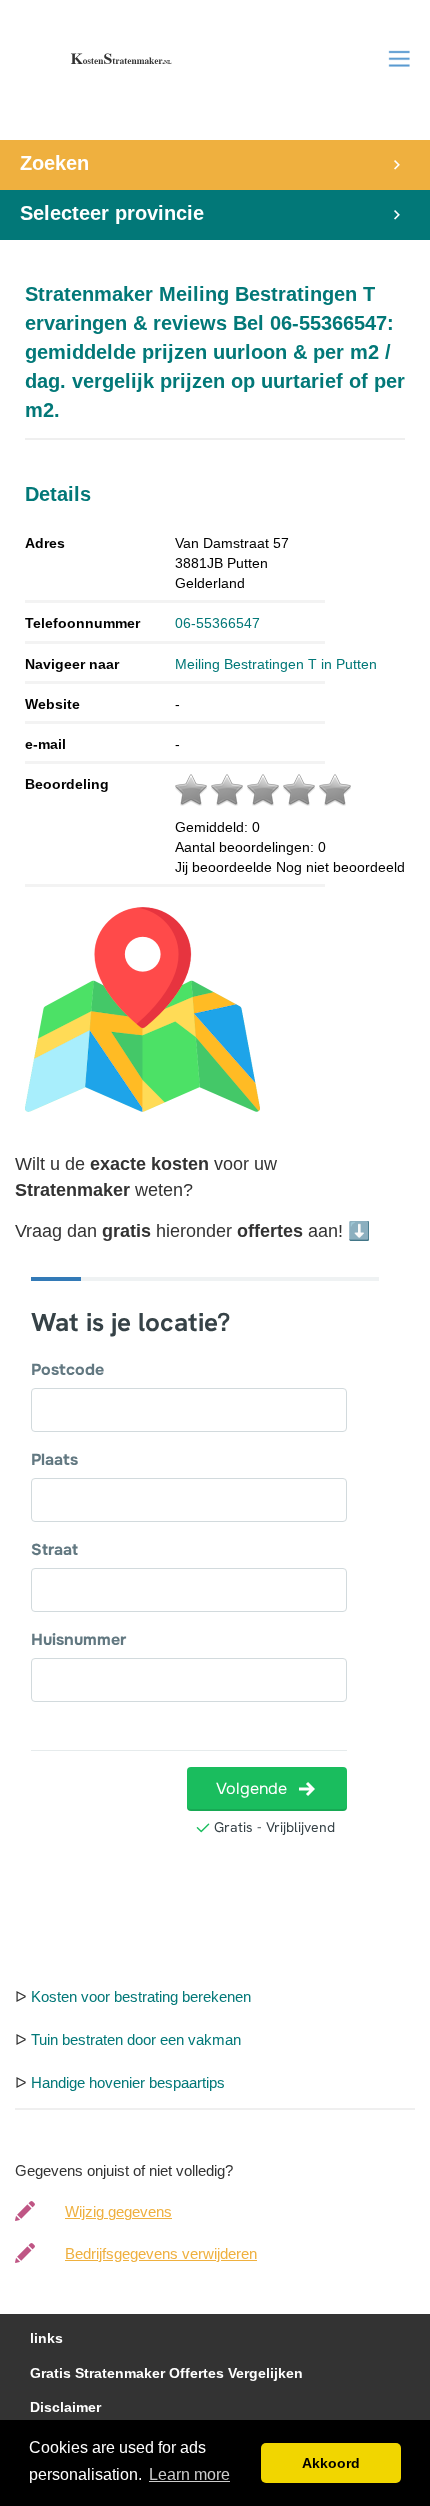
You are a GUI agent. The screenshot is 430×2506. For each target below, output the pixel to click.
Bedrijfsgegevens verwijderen (161, 2253)
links (46, 2338)
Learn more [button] (189, 2474)
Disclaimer (65, 2407)
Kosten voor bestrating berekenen (141, 1996)
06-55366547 (217, 623)
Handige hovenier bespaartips (128, 2082)
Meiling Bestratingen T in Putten (276, 664)
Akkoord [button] (331, 2463)
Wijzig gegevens (118, 2211)
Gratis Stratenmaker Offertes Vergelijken (166, 2373)
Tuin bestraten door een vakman (136, 2039)
